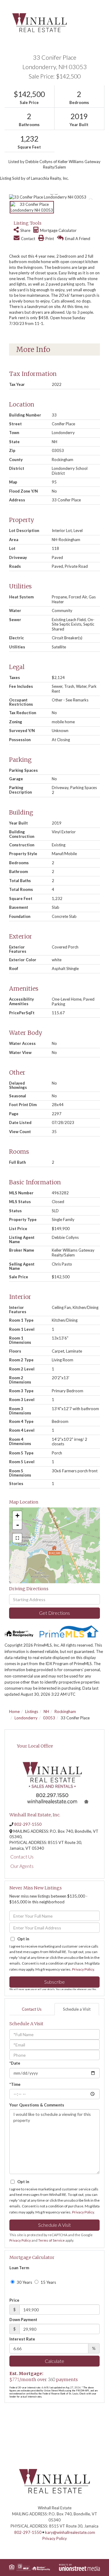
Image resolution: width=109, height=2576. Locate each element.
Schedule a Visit (77, 2009)
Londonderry (26, 1718)
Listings (32, 1711)
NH (46, 1711)
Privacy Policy (83, 1969)
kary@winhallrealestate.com (70, 2532)
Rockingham (65, 1711)
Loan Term (19, 2268)
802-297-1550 (28, 1824)
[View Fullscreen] (17, 1538)
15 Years (48, 2282)
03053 (49, 1718)
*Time (15, 2084)
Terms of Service (51, 2240)
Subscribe (54, 1982)
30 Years (24, 2282)
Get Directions (54, 1613)
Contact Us (22, 1857)
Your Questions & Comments (37, 2105)
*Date (15, 2063)
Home (14, 1711)
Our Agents (22, 1866)
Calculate (54, 2361)
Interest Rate (22, 2339)
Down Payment (23, 2320)
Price (14, 2300)
